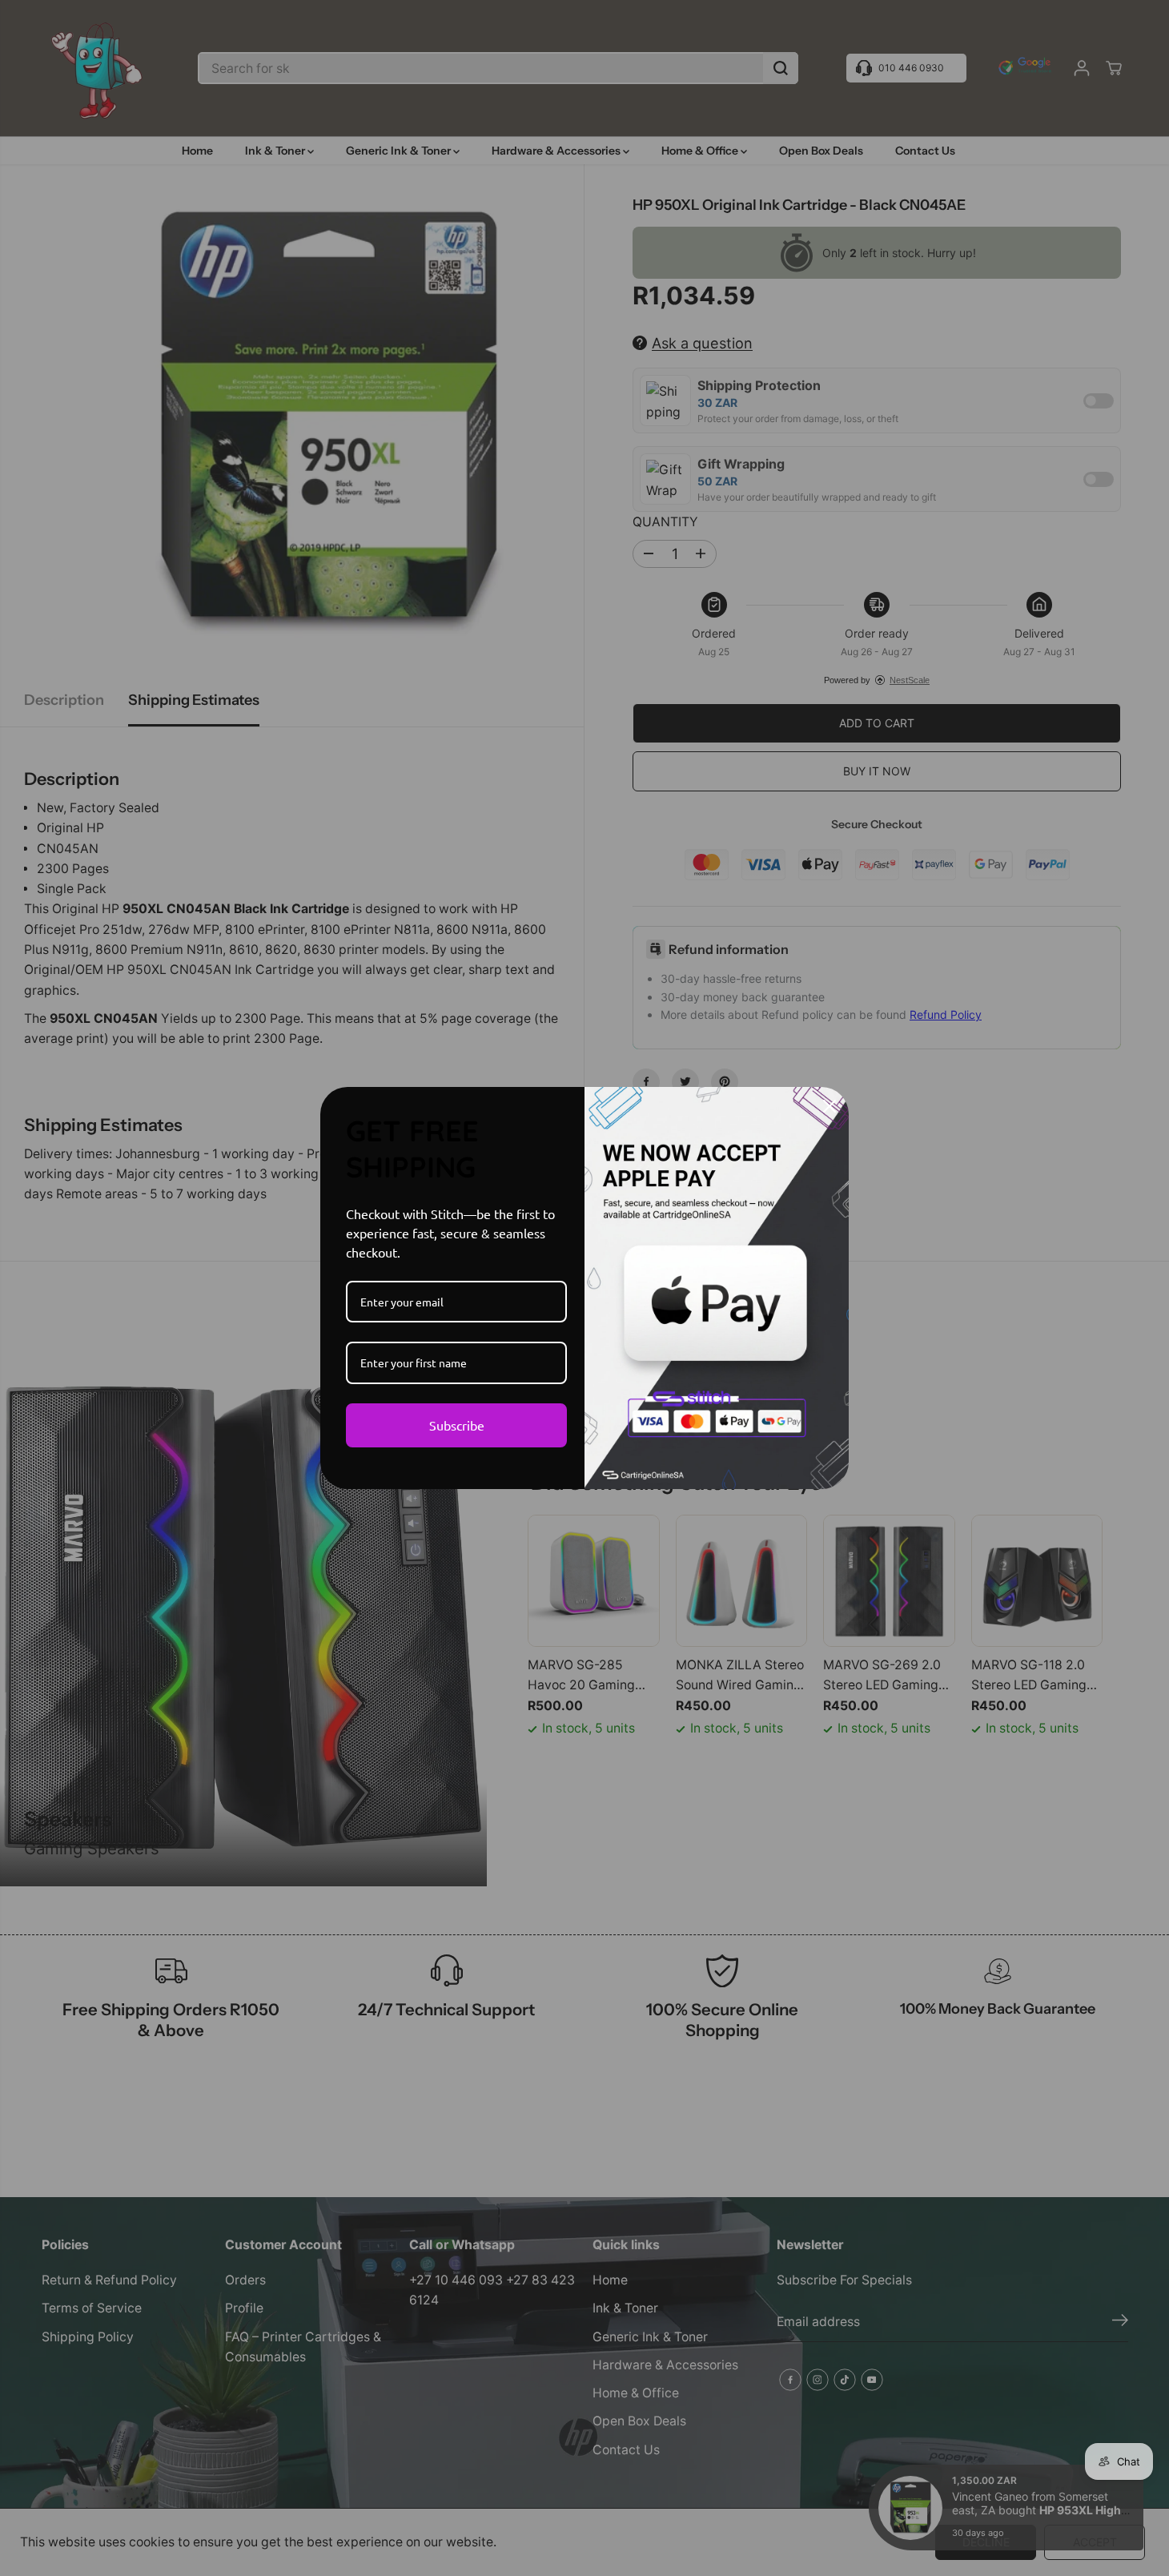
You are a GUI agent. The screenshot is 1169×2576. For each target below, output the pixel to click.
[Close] (830, 1106)
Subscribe (457, 1425)
